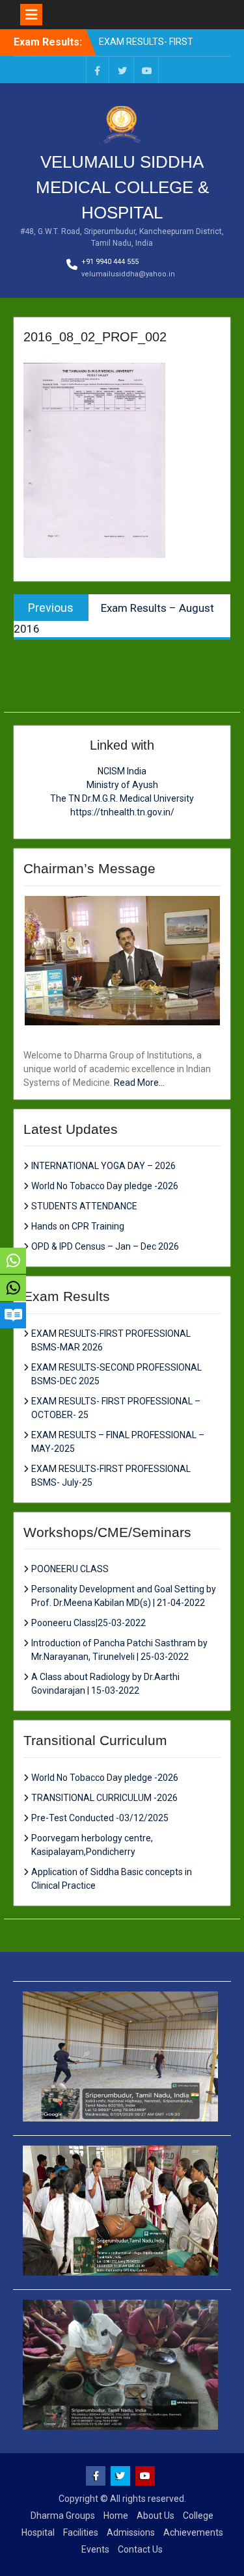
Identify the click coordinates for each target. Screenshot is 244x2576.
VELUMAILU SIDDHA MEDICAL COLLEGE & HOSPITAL (122, 187)
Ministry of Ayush (122, 785)
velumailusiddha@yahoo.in (128, 274)
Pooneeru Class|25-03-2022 (88, 1623)
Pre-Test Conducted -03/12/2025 (100, 1818)
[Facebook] (98, 70)
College (198, 2516)
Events (95, 2549)
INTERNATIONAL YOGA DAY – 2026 (103, 1166)
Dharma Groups (63, 2516)
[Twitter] (122, 70)
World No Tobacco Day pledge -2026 (105, 1186)
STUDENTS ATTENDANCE (84, 1206)
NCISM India (122, 771)
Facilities (81, 2532)
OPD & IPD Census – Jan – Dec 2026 (105, 1246)
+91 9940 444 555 (110, 262)
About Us (156, 2516)
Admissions (131, 2532)
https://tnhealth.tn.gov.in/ (122, 812)
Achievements (193, 2532)
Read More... (139, 1083)
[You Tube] (147, 70)
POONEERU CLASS (70, 1569)
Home (116, 2516)
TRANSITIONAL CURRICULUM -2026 (104, 1798)
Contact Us (140, 2549)
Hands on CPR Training (78, 1226)
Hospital (38, 2532)
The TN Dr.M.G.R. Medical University (122, 798)
